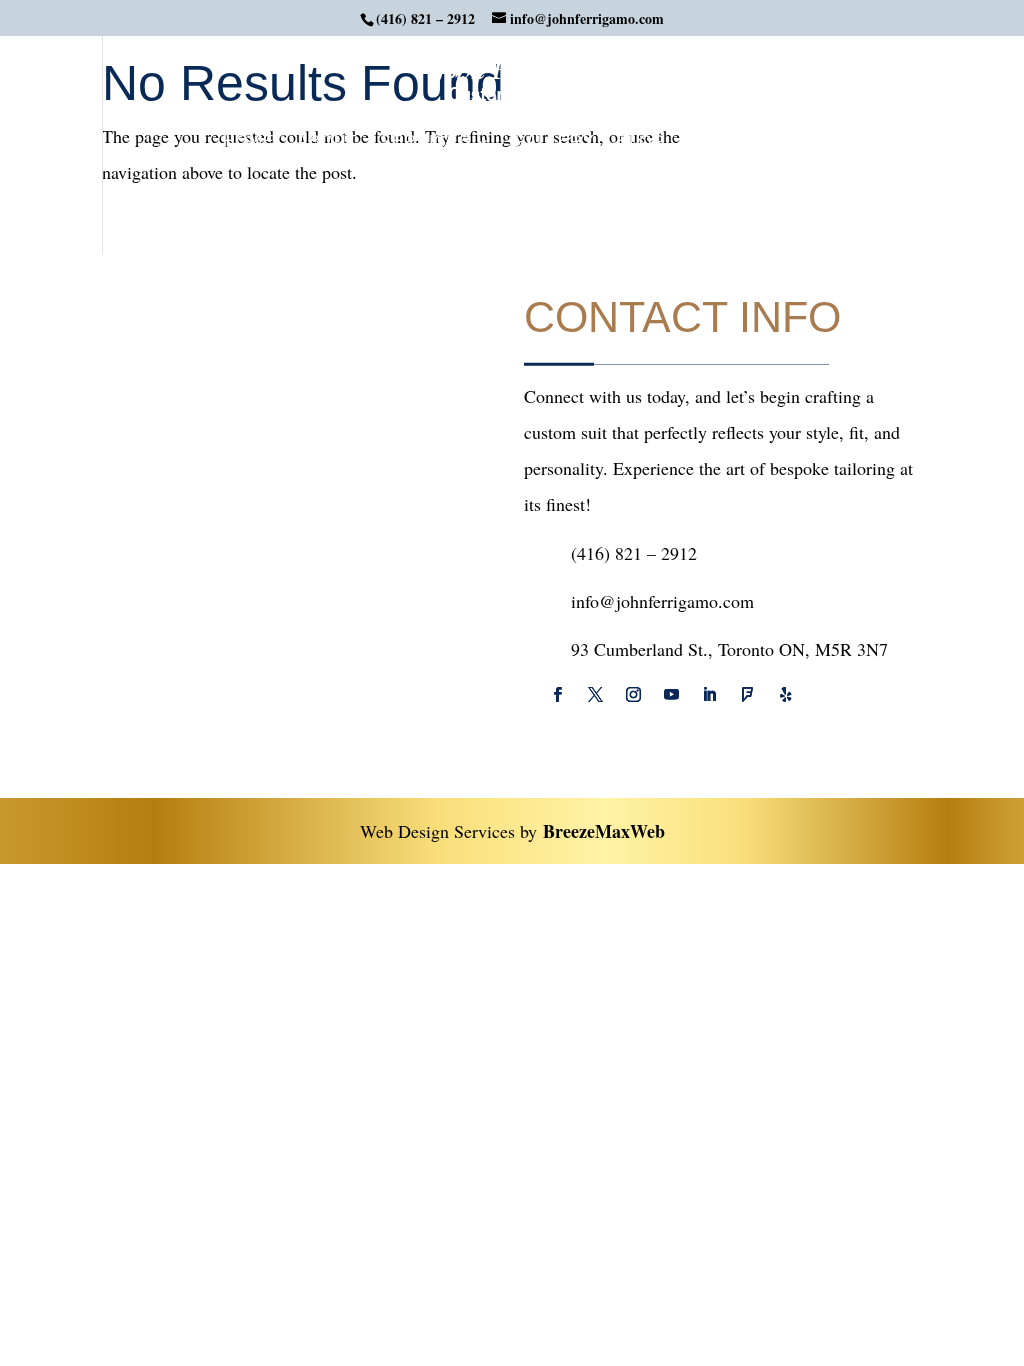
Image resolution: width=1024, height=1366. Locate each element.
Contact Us (744, 142)
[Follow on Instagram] (633, 695)
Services (425, 142)
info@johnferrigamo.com (662, 601)
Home (249, 142)
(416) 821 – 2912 (425, 18)
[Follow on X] (595, 695)
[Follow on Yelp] (785, 695)
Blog (641, 142)
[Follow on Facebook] (557, 695)
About (327, 142)
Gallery (554, 142)
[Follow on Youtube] (671, 695)
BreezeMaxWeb (604, 831)
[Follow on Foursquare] (747, 695)
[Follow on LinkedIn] (709, 695)
